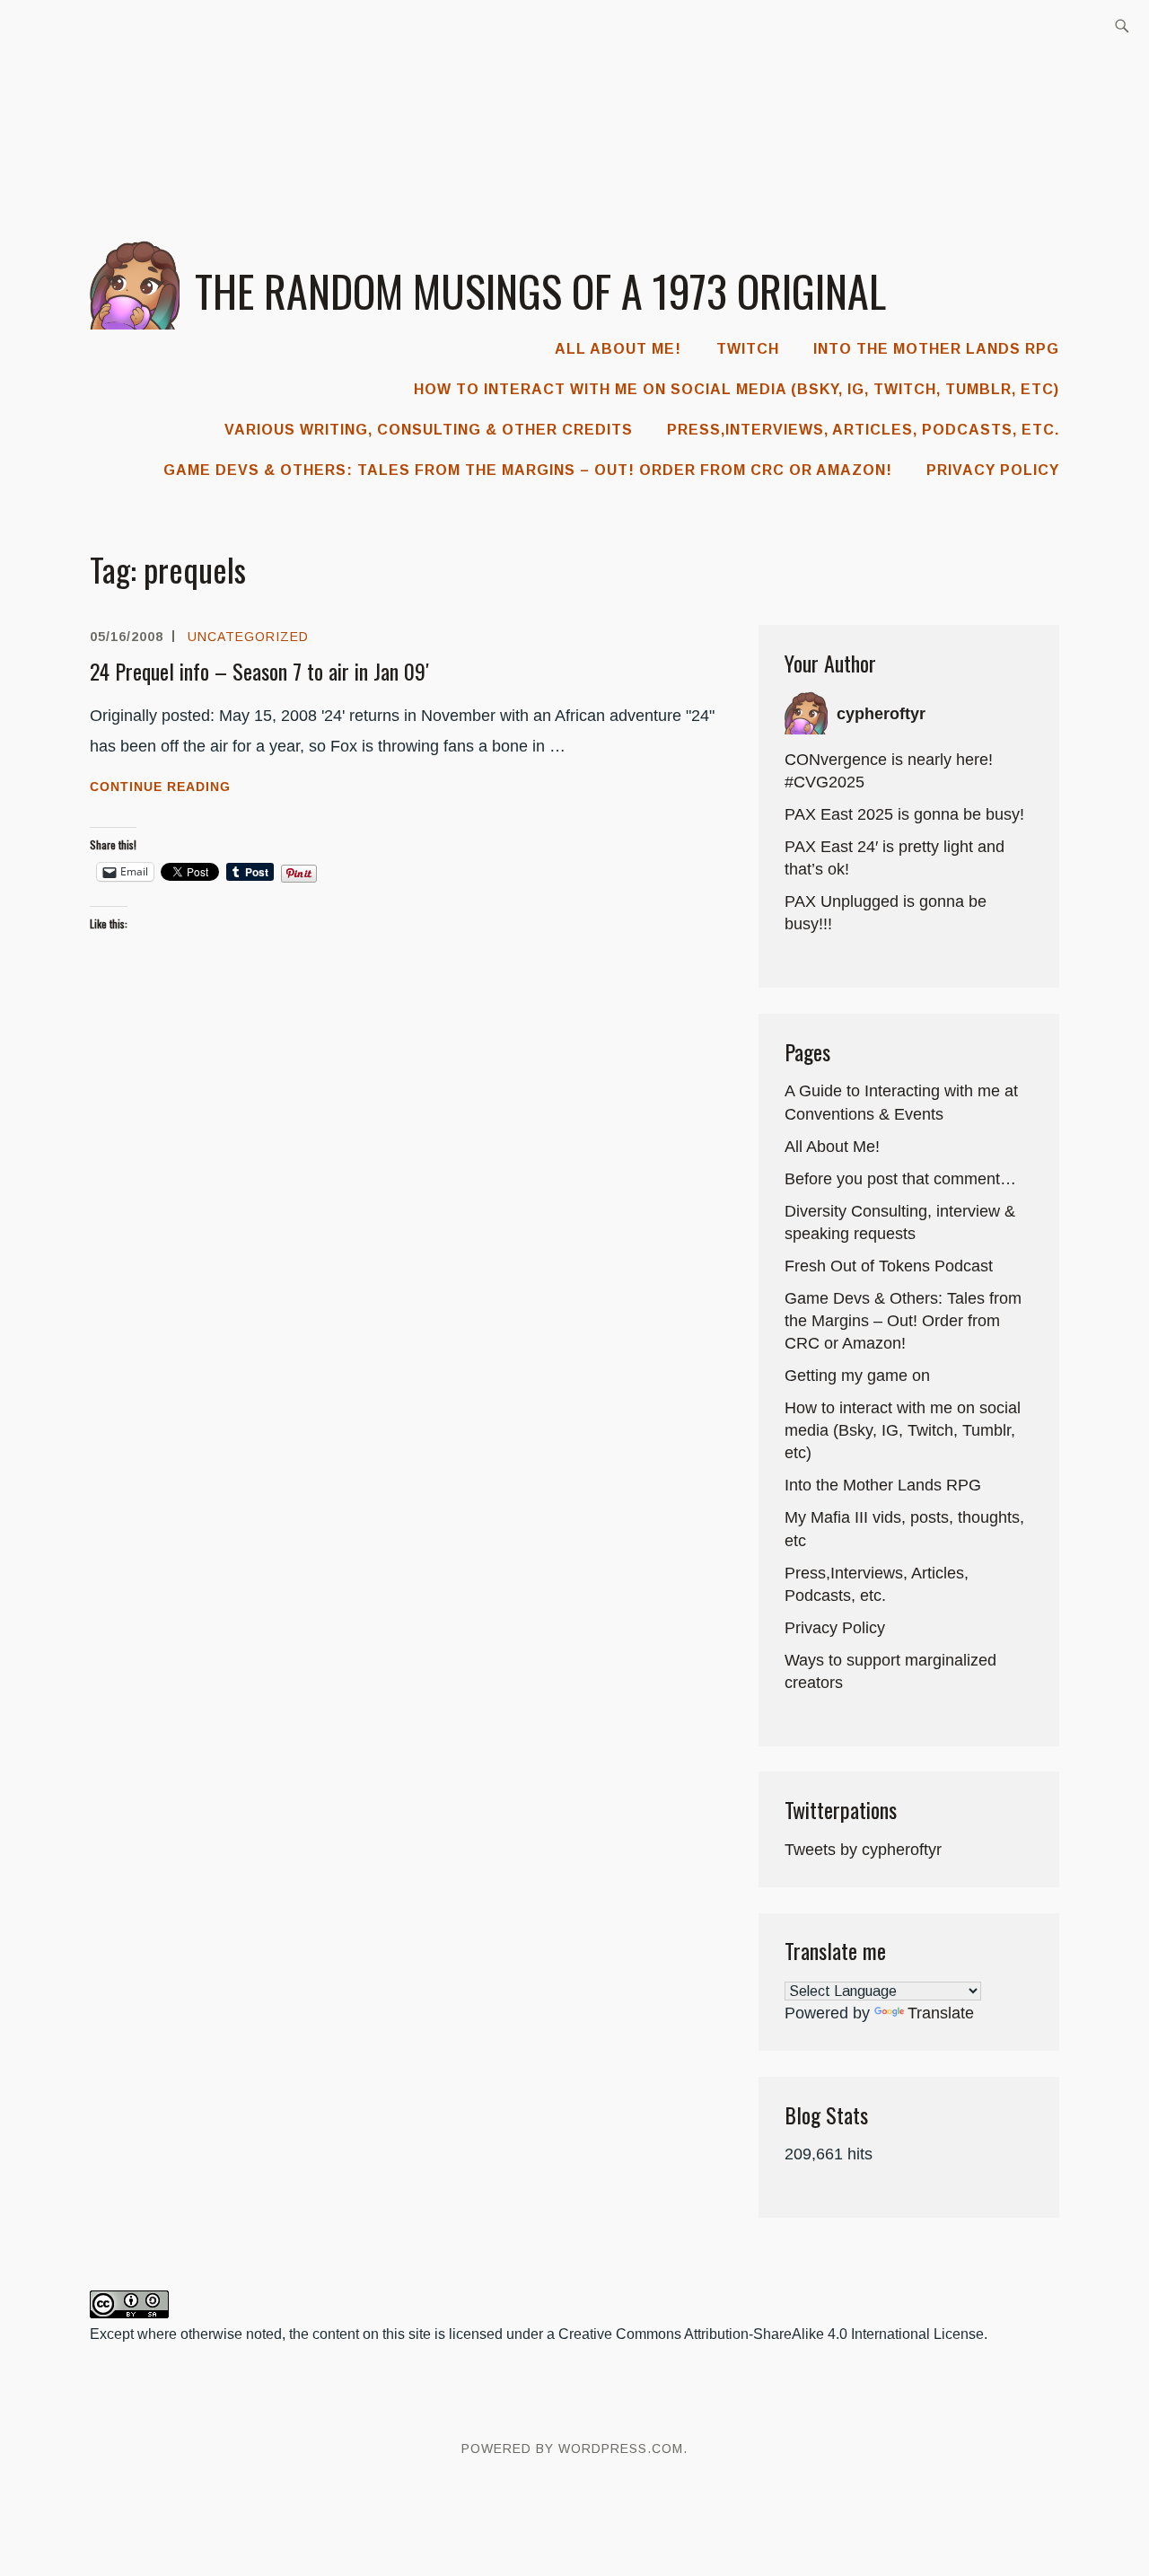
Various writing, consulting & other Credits (429, 430)
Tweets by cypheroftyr (863, 1850)
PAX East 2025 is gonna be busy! (904, 814)
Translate (941, 2013)
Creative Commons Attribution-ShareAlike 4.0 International (744, 2334)
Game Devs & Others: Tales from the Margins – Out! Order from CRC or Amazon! (528, 470)
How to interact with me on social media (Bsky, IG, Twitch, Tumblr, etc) (737, 389)
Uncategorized (248, 637)
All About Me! (618, 349)
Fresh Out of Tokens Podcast (889, 1266)
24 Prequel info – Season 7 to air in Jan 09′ (259, 671)
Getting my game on (857, 1376)
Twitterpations (841, 1809)
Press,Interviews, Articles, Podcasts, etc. (863, 430)
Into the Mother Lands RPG (936, 349)
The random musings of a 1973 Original (540, 290)
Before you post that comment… (900, 1179)
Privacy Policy (993, 470)
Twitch (748, 349)
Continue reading (193, 788)
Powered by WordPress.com (572, 2449)
